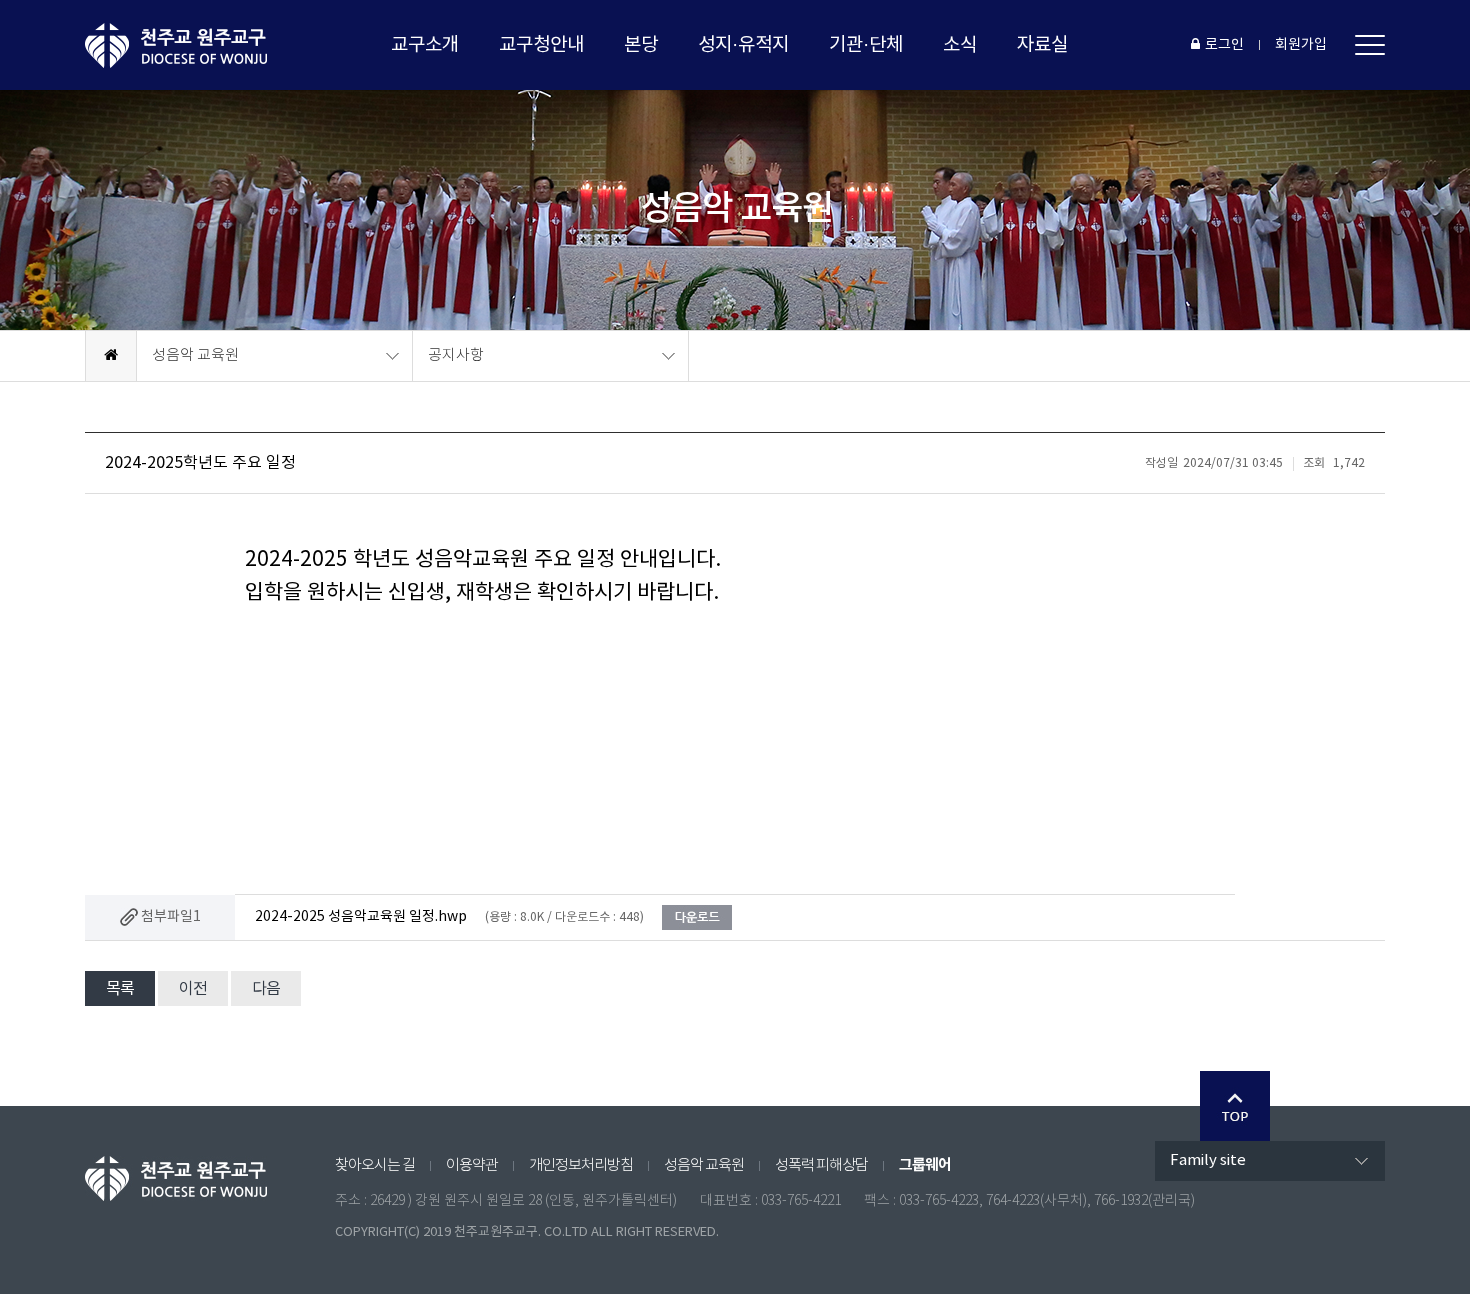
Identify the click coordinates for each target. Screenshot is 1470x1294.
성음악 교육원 (195, 355)
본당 (641, 45)
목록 (120, 989)
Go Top (1235, 1106)
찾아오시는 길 (375, 1165)
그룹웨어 (925, 1165)
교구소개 (425, 45)
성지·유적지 (743, 45)
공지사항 (456, 355)
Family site (1208, 1160)
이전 (193, 989)
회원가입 (1301, 45)
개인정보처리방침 (581, 1165)
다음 (266, 989)
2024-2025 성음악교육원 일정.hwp (361, 917)
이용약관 (472, 1165)
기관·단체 (866, 45)
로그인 (1224, 45)
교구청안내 (541, 45)
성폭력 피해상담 (821, 1165)
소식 (960, 45)
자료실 (1042, 45)
